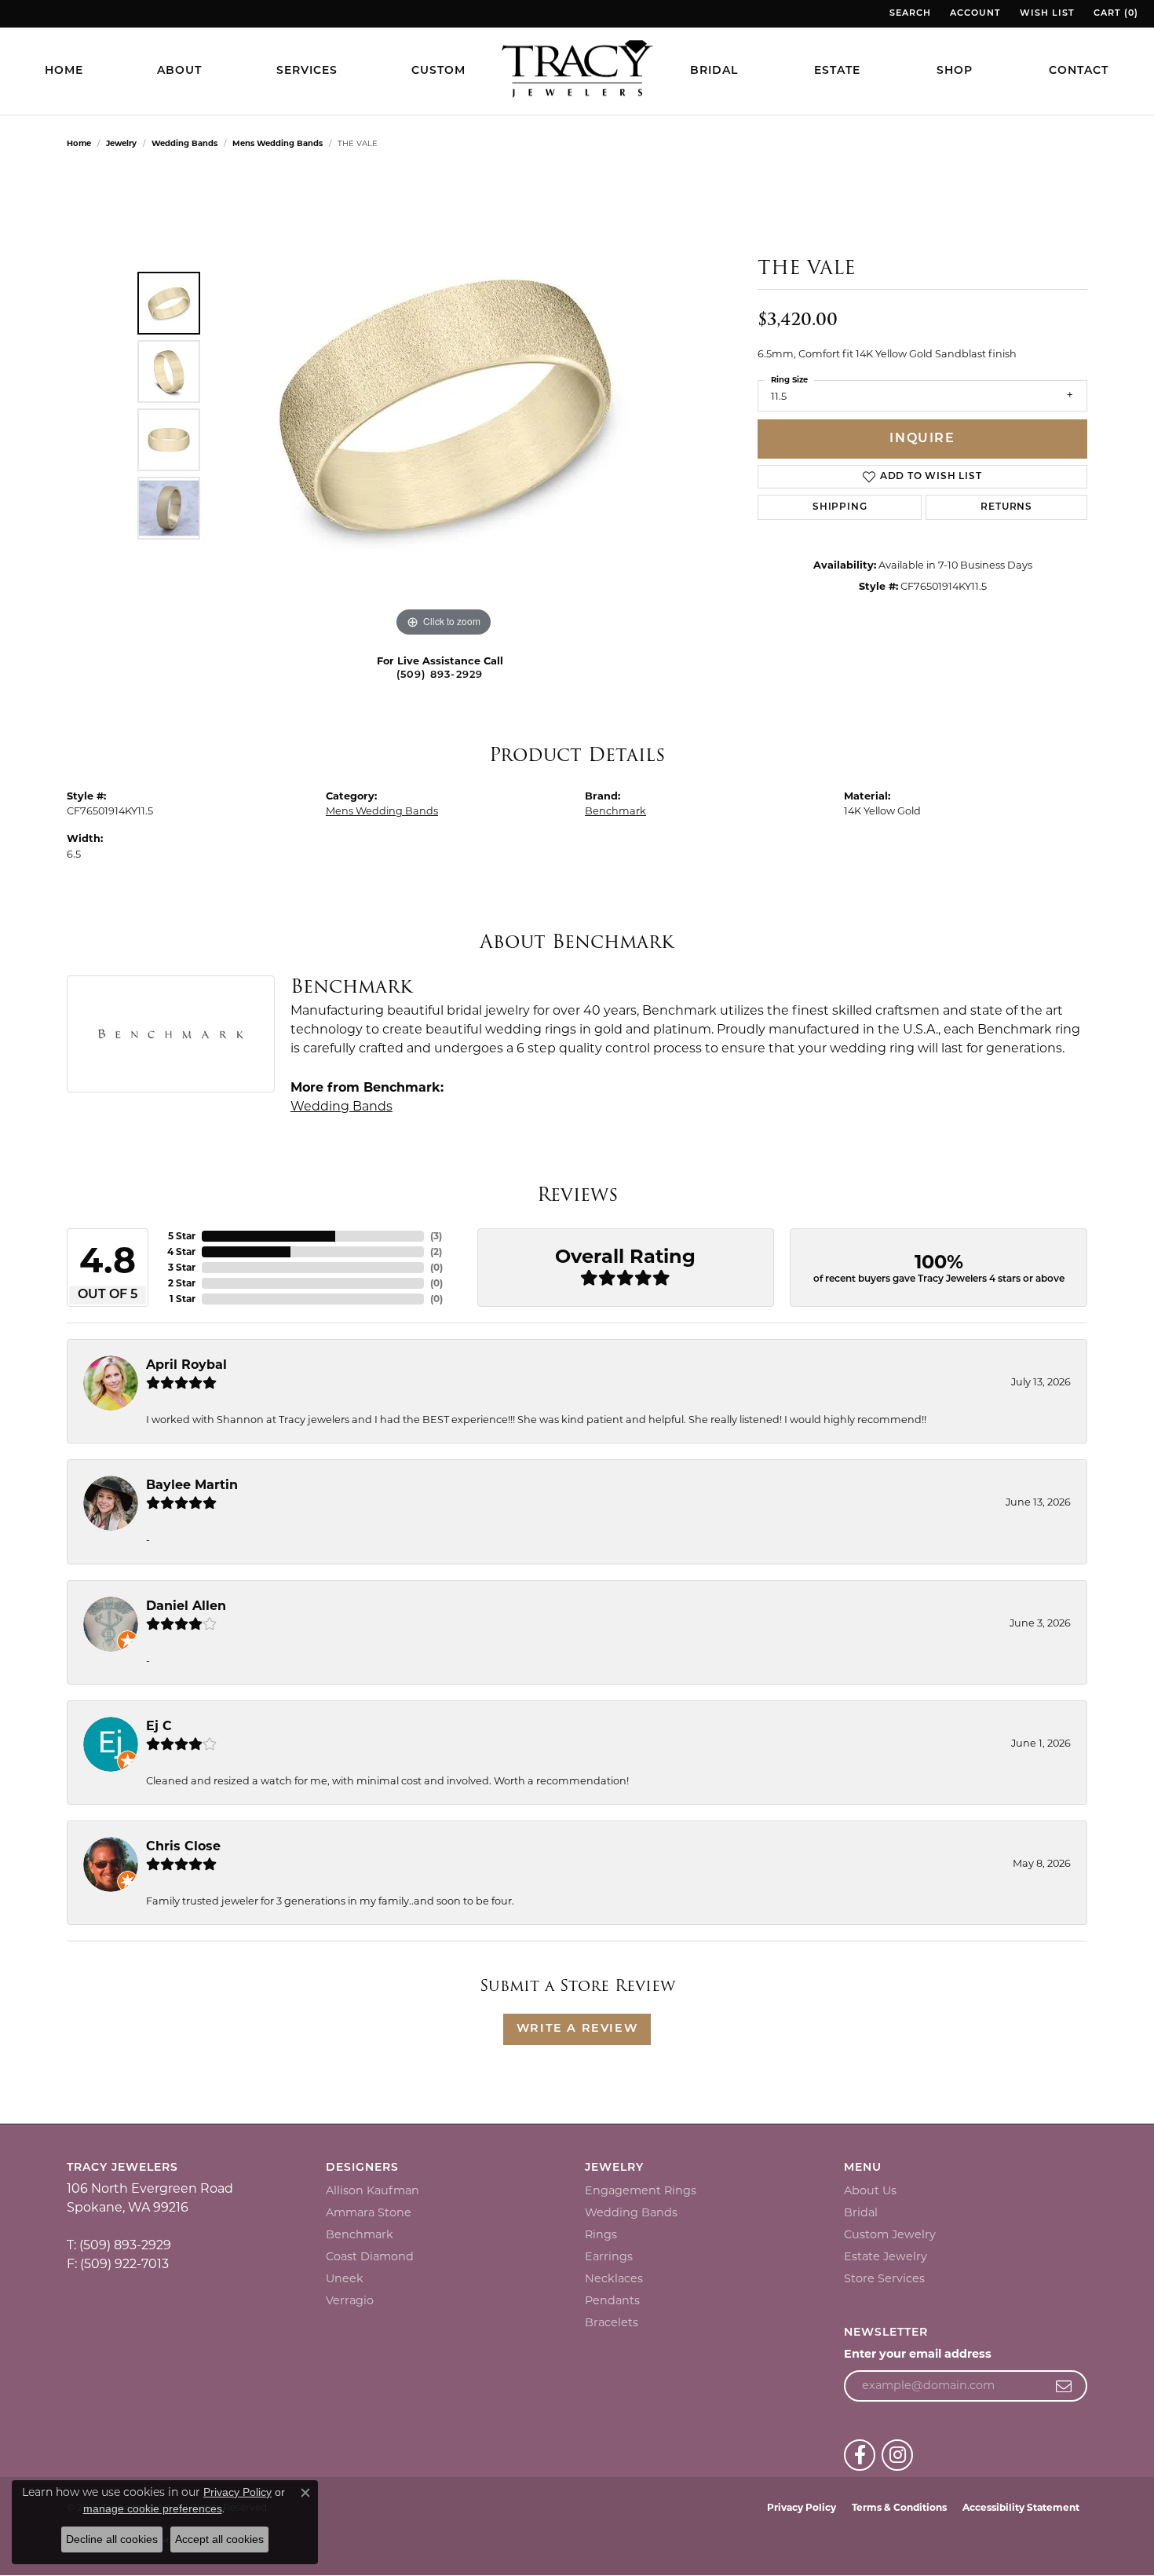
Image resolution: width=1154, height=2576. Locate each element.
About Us (870, 2190)
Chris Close (183, 1846)
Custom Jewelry (890, 2234)
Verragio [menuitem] (350, 2300)
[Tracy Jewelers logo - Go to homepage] (577, 71)
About (179, 71)
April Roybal (186, 1365)
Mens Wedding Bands (278, 143)
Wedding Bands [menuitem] (631, 2212)
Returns (1006, 507)
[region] (444, 405)
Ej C (159, 1726)
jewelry (121, 143)
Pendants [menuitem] (612, 2300)
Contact (1079, 71)
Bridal (714, 71)
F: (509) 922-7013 (118, 2264)
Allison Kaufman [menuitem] (372, 2190)
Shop (955, 71)
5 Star (182, 1236)
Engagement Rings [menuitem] (641, 2190)
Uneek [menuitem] (345, 2278)
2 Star (182, 1283)
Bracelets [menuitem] (612, 2322)
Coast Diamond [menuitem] (370, 2256)
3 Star (182, 1267)
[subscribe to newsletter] (1064, 2386)
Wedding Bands (184, 143)
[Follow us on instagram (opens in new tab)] (897, 2455)
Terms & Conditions (899, 2507)
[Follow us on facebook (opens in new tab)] (860, 2455)
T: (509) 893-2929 (119, 2245)
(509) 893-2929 (440, 675)
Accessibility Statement (1021, 2507)
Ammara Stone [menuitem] (369, 2212)
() (436, 1236)
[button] (909, 14)
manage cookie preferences (153, 2508)
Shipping (840, 507)
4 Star (181, 1251)
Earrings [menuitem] (609, 2256)
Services (307, 71)
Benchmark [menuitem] (360, 2234)
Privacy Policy (802, 2507)
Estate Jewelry (886, 2256)
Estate (837, 71)
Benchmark (615, 811)
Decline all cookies (112, 2539)
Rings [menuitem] (601, 2234)
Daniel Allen (186, 1606)
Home (64, 71)
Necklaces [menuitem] (614, 2278)
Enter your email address (918, 2354)
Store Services (884, 2278)
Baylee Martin (192, 1485)
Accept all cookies (219, 2539)
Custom (438, 71)
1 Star (183, 1299)
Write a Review (577, 2029)
